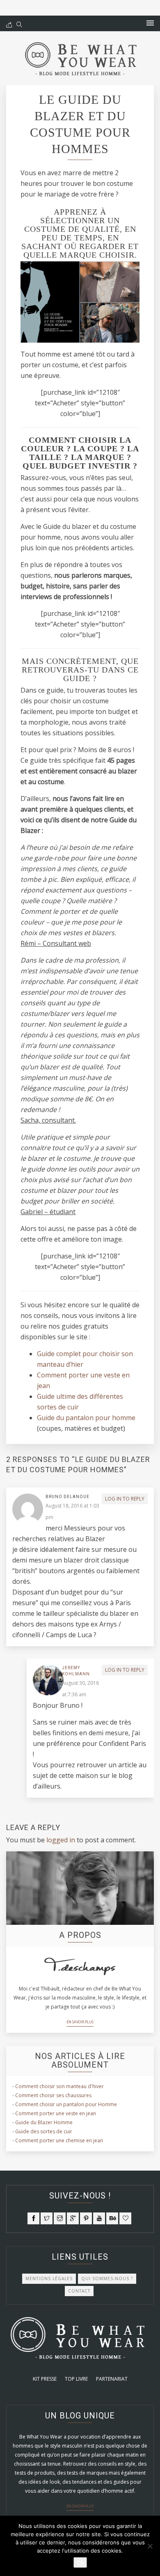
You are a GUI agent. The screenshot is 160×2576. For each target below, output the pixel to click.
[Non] (150, 2546)
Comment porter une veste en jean (56, 2113)
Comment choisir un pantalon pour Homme (66, 2104)
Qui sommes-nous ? (107, 2279)
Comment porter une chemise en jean (59, 2140)
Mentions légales (49, 2279)
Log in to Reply (125, 1499)
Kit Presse (45, 2379)
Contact (79, 2291)
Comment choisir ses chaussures (53, 2095)
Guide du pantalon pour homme (86, 1418)
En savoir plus (80, 2022)
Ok (80, 2562)
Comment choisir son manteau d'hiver (59, 2086)
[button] (150, 23)
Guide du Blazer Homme (44, 2122)
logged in (61, 1840)
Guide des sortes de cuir (44, 2131)
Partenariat (112, 2379)
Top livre (76, 2379)
